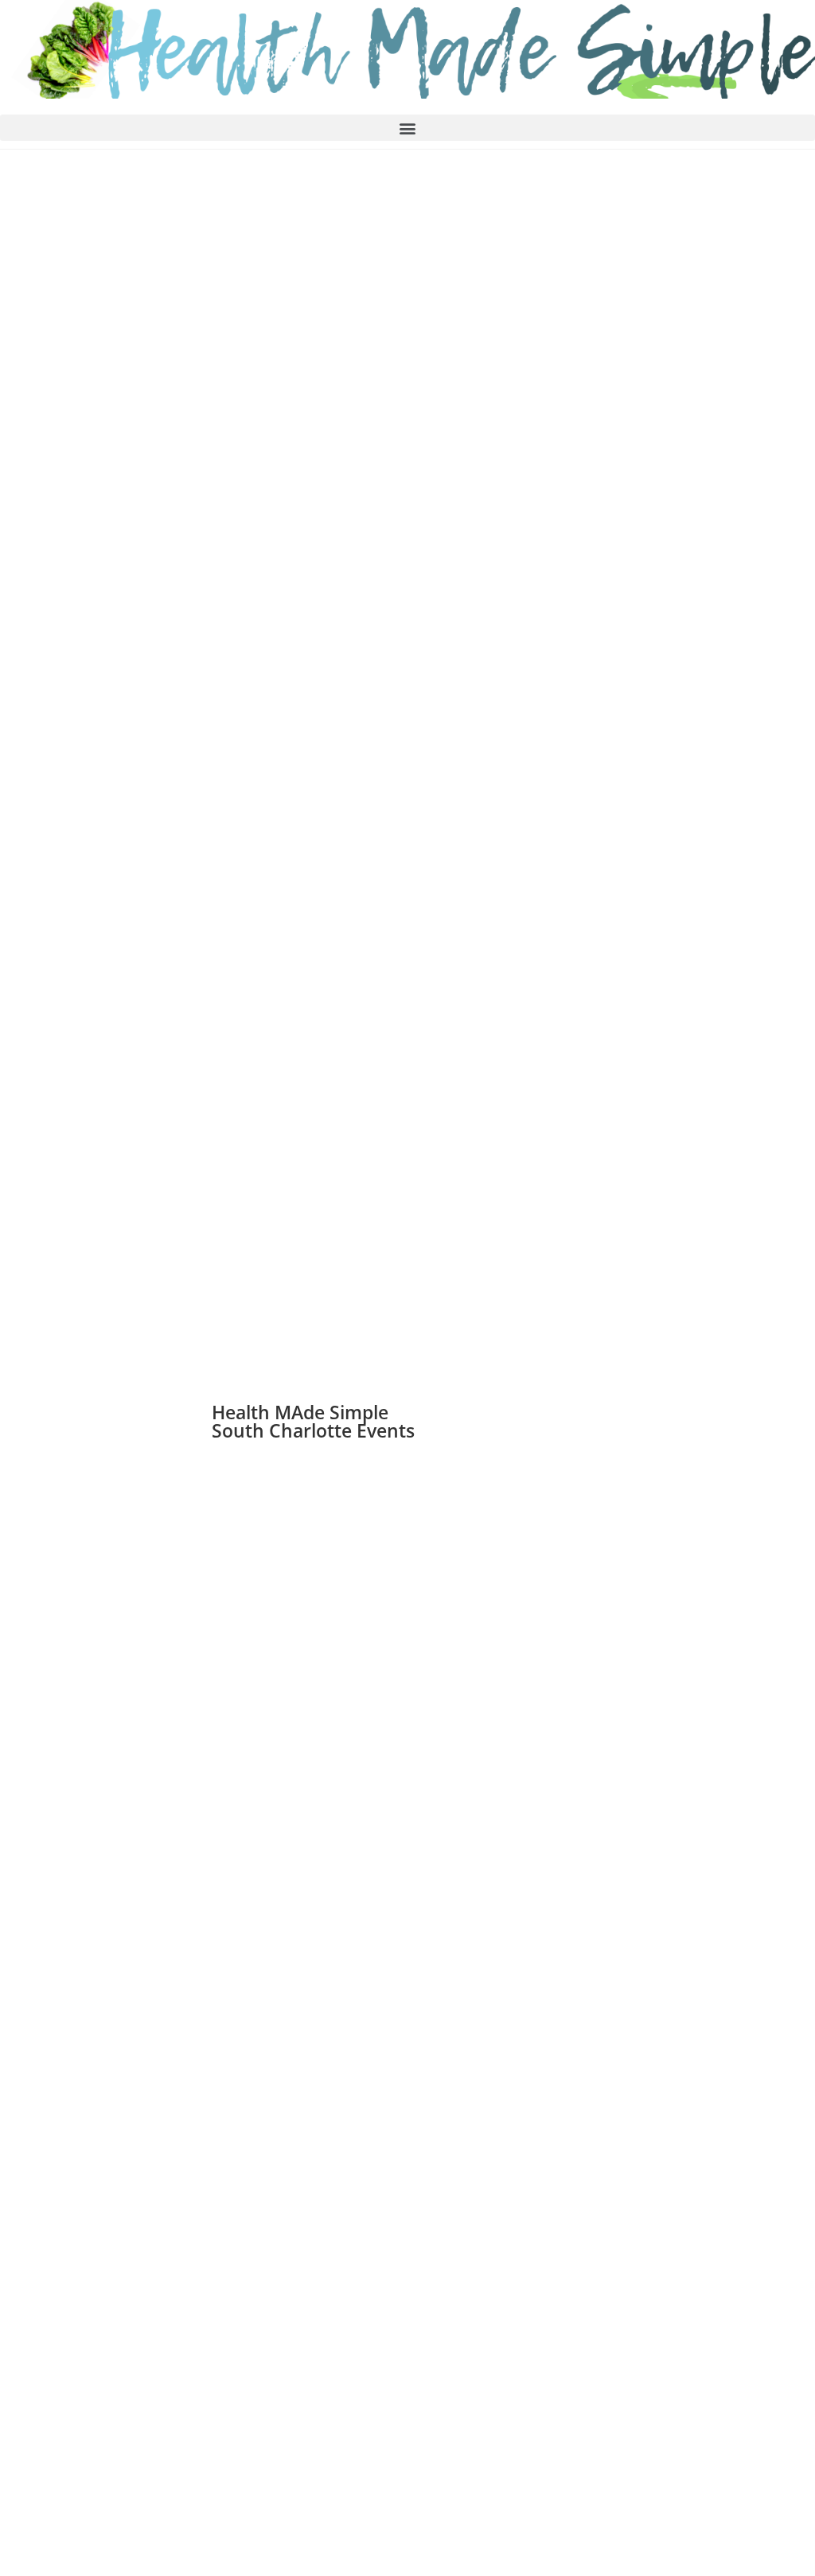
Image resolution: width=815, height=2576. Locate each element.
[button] (407, 128)
